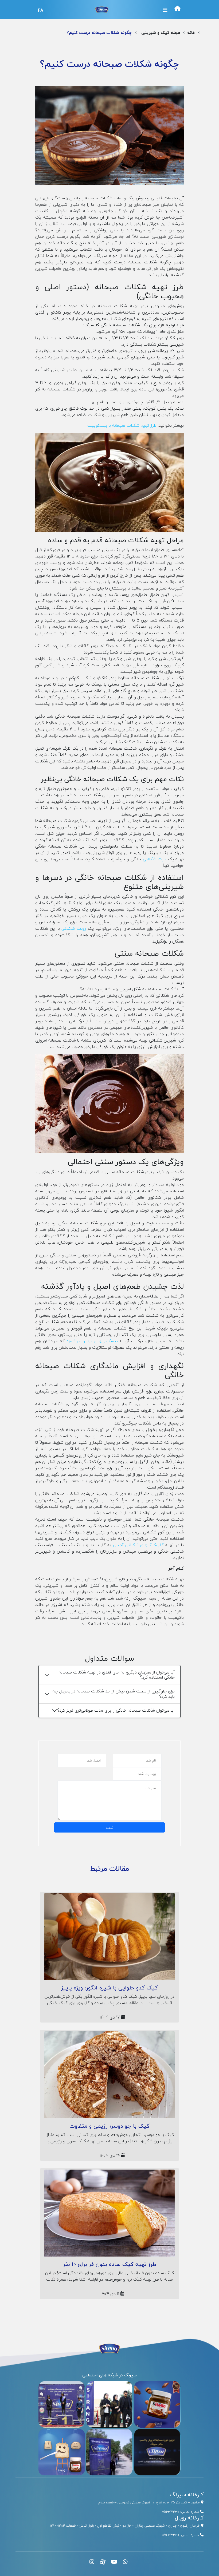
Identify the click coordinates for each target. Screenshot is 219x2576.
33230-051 (171, 2512)
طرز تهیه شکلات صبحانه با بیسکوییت (122, 425)
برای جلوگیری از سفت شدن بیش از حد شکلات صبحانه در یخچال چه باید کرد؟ (114, 1694)
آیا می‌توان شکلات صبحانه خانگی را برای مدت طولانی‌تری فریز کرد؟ (116, 1710)
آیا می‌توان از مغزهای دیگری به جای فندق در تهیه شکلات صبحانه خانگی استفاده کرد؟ (117, 1675)
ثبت (110, 1827)
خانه (191, 33)
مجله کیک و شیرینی (161, 33)
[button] (165, 10)
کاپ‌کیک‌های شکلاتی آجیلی (138, 1545)
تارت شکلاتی (155, 859)
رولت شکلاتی (74, 928)
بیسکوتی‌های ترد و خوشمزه (92, 1341)
